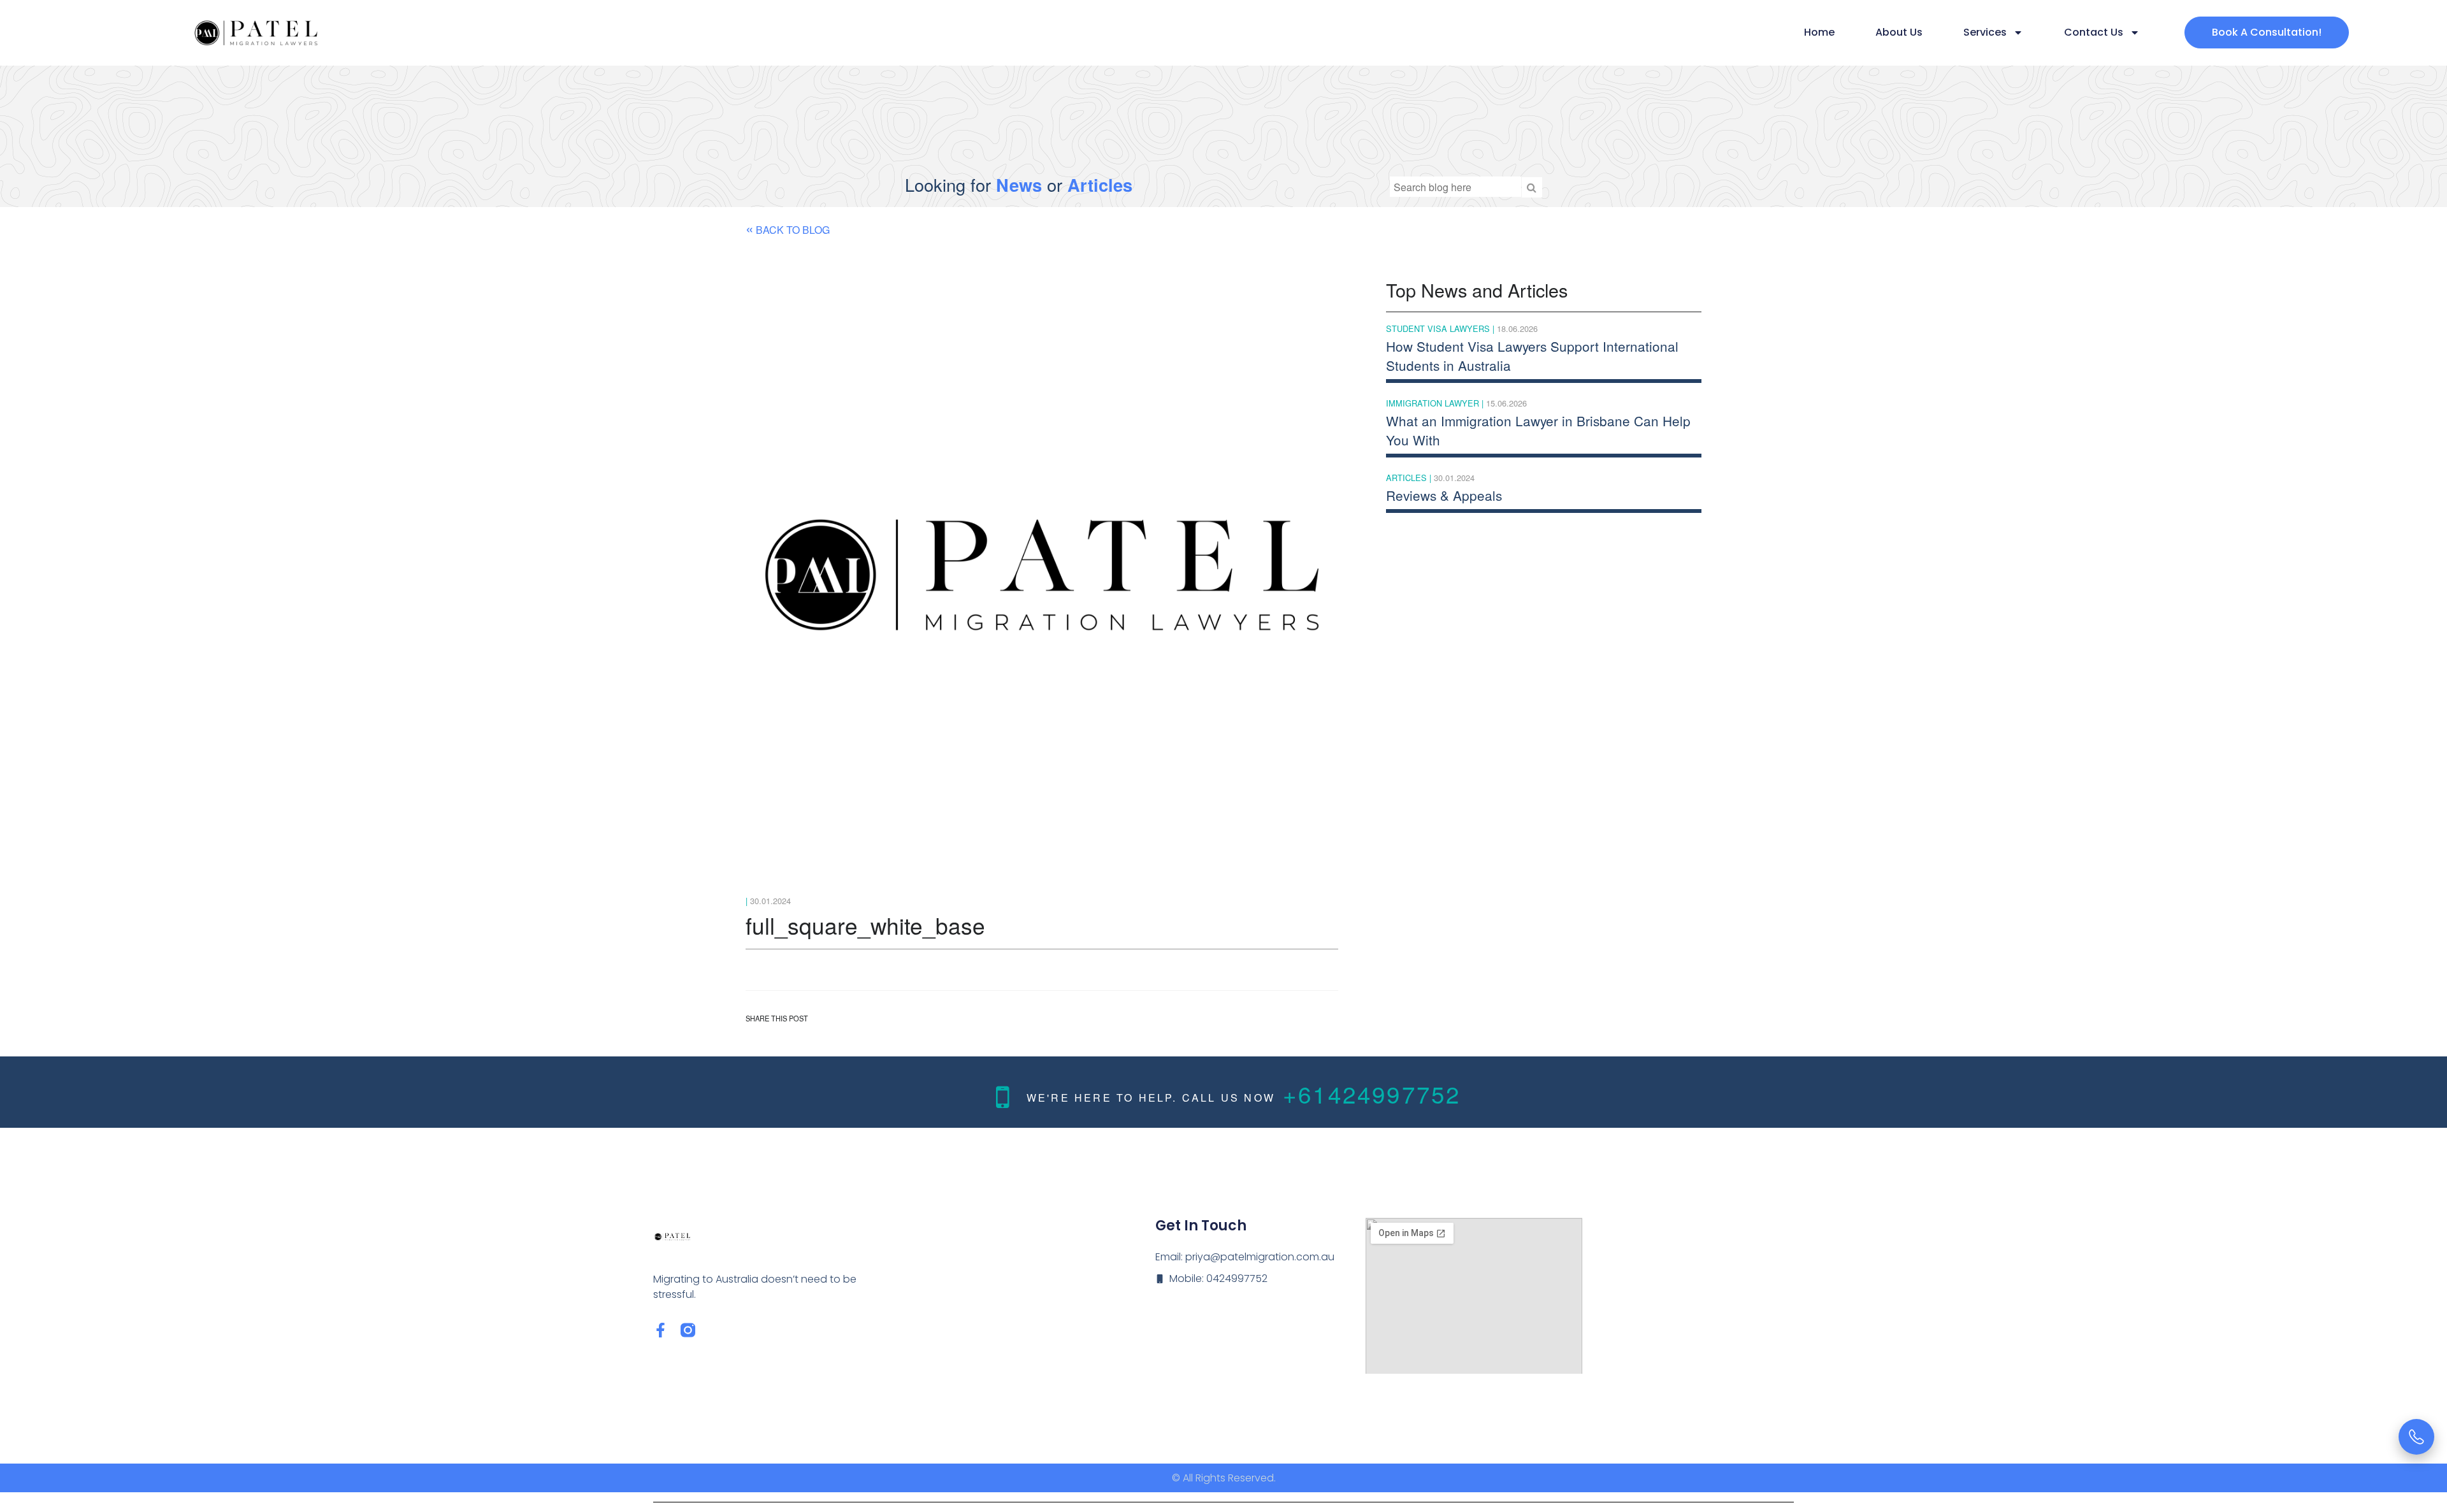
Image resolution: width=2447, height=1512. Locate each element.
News (1019, 184)
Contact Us (2094, 32)
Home (1819, 32)
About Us (1899, 32)
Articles (1100, 184)
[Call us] (2416, 1437)
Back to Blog (788, 227)
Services (1985, 32)
